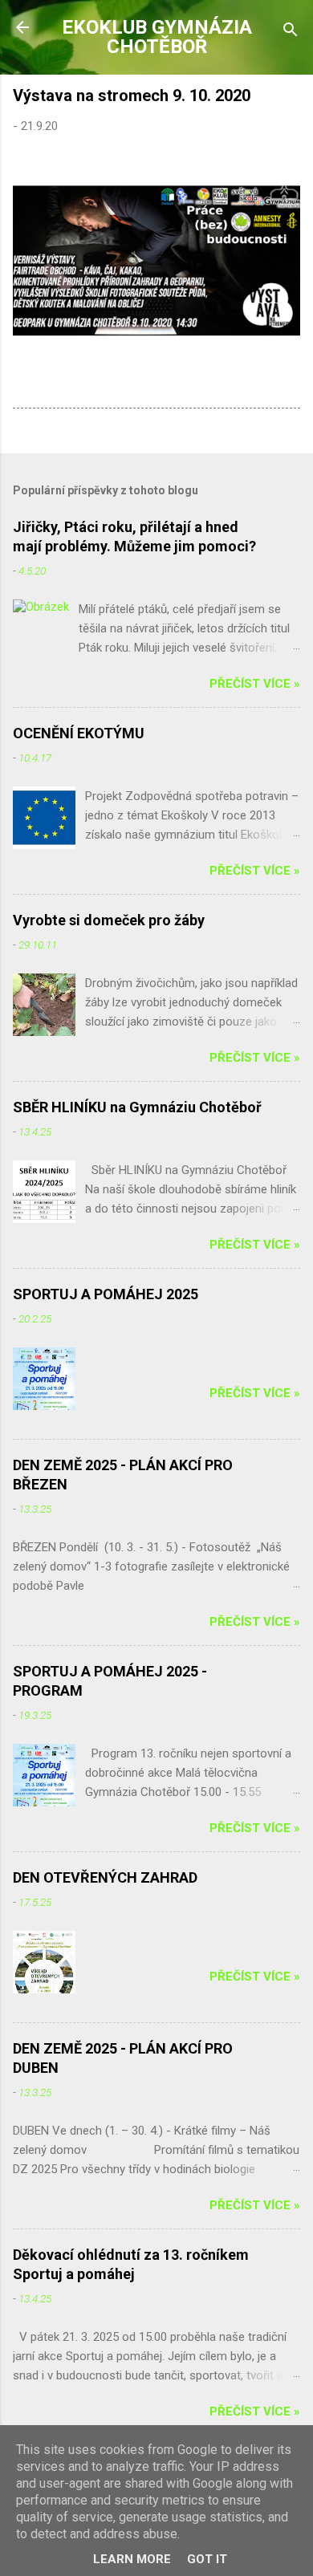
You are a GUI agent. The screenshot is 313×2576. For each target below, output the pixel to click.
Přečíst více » (255, 684)
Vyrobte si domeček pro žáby (109, 920)
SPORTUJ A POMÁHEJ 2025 (106, 1294)
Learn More (132, 2559)
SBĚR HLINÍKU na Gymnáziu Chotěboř (137, 1107)
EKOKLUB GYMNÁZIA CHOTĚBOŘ (157, 37)
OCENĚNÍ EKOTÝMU (79, 733)
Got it (207, 2559)
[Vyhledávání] (291, 33)
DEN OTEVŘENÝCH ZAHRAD (105, 1877)
